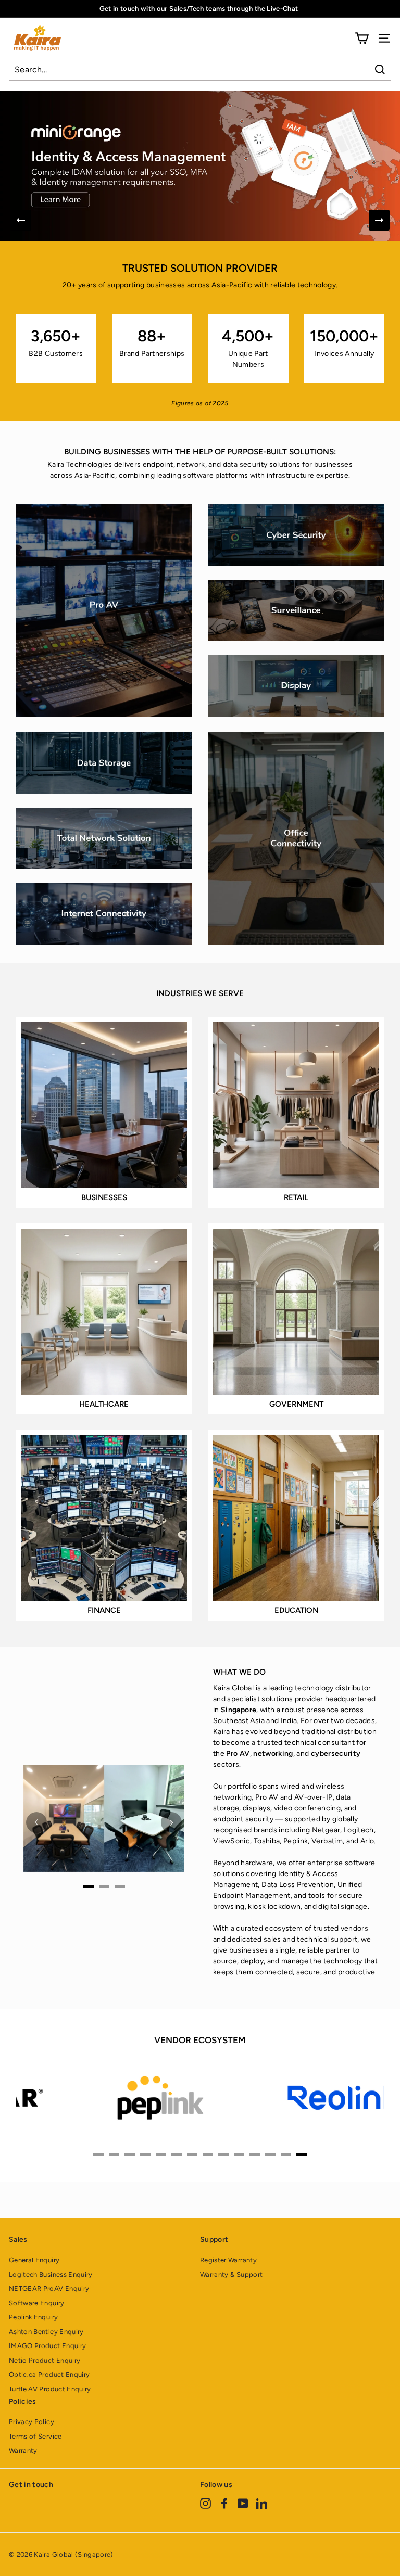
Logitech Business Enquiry (51, 2274)
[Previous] (21, 220)
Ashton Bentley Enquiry (46, 2332)
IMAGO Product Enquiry (47, 2346)
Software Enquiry (37, 2303)
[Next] (379, 220)
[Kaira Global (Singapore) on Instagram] (205, 2503)
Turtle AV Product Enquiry (50, 2389)
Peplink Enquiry (33, 2317)
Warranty (23, 2450)
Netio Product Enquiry (45, 2360)
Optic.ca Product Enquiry (49, 2374)
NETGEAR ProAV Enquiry (49, 2288)
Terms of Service (35, 2436)
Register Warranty (228, 2260)
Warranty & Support (231, 2274)
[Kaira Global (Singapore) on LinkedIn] (262, 2503)
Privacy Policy (32, 2422)
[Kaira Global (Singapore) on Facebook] (224, 2503)
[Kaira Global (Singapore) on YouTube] (243, 2503)
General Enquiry (34, 2260)
